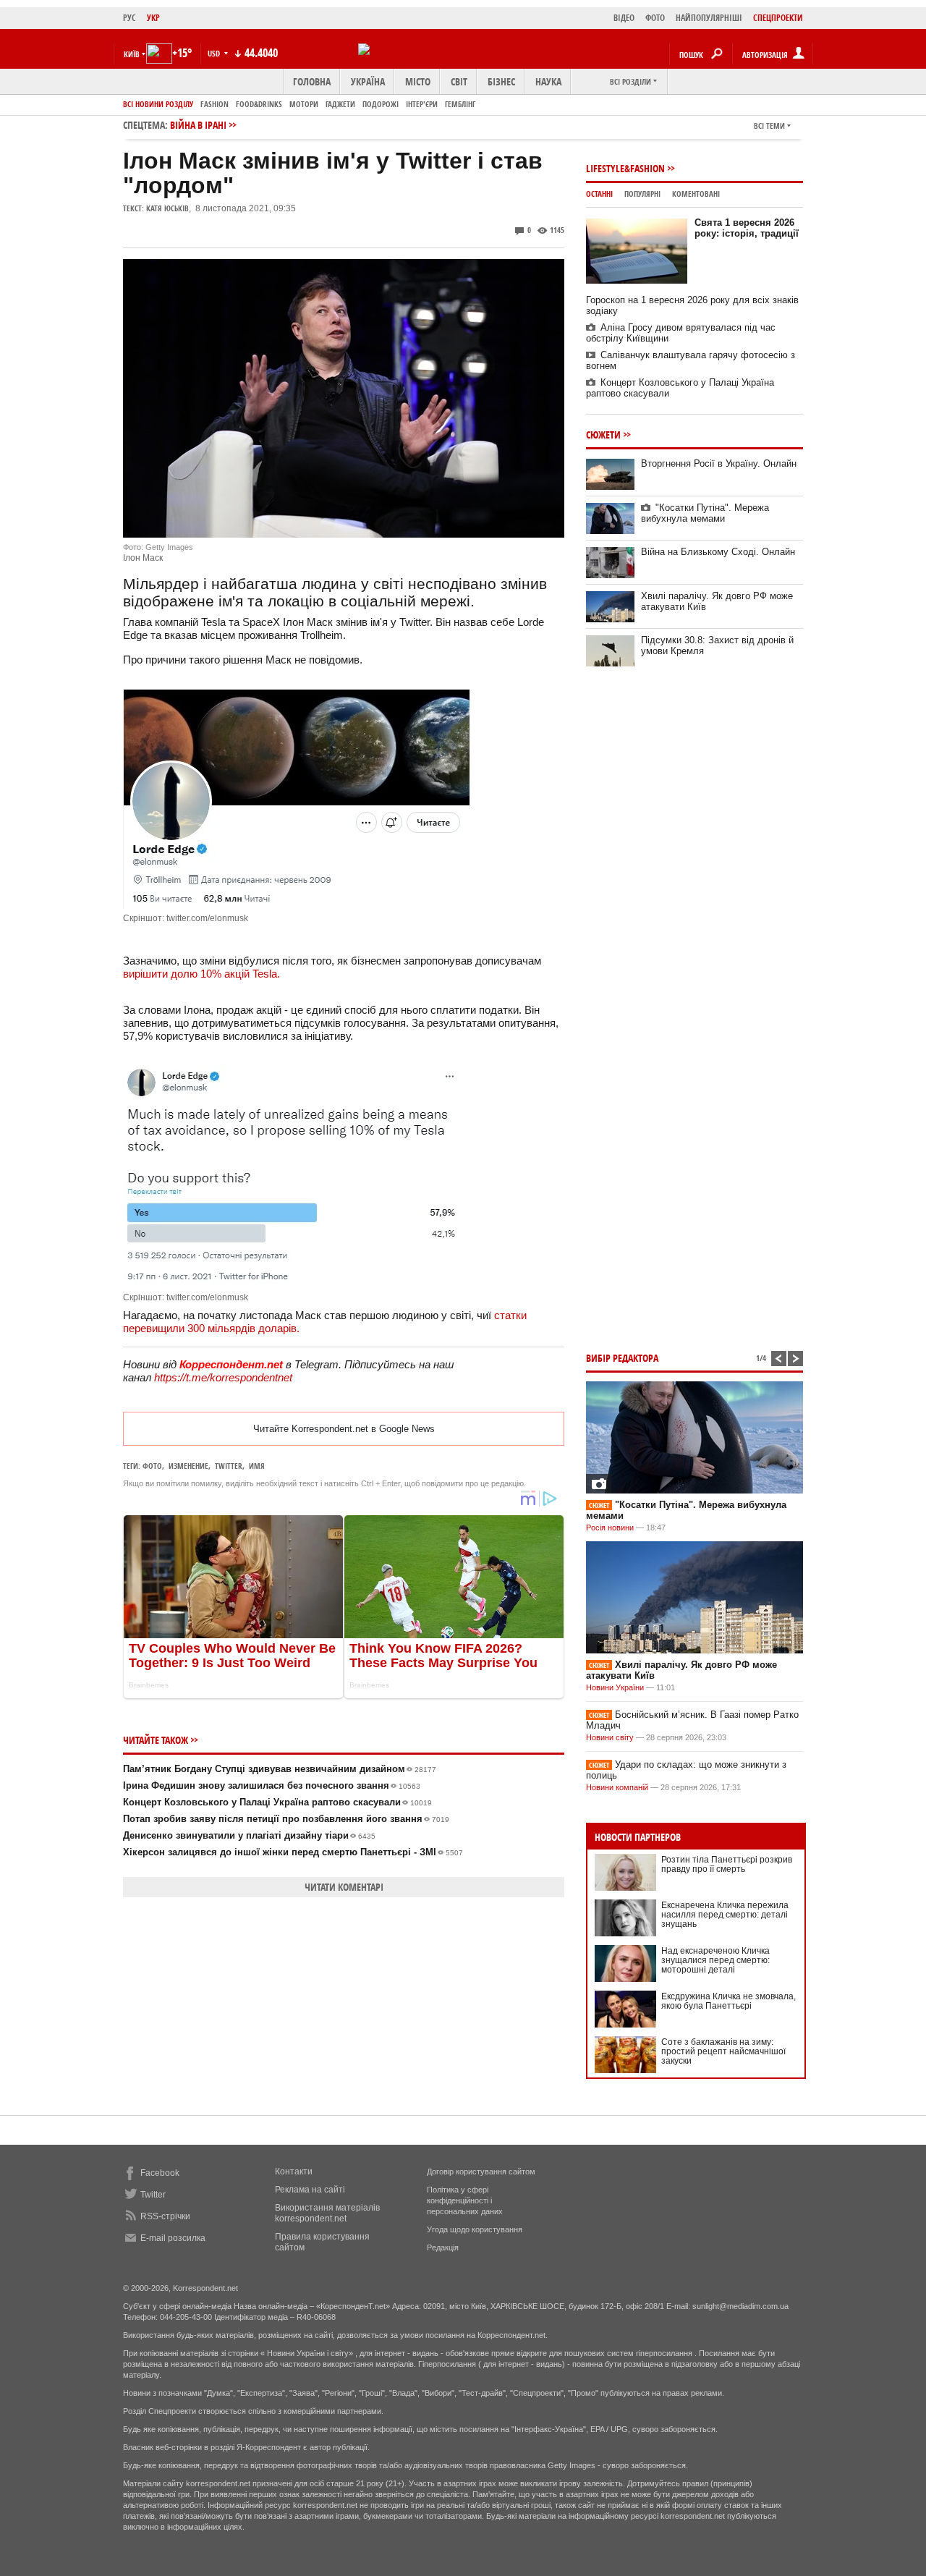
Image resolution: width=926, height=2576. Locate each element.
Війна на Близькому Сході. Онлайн (718, 552)
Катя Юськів (167, 208)
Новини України (615, 1687)
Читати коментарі (344, 1887)
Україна (368, 81)
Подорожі (381, 104)
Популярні (642, 194)
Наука (548, 81)
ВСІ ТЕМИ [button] (769, 126)
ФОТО (655, 18)
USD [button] (215, 53)
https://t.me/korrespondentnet (223, 1377)
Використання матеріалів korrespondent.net (327, 2213)
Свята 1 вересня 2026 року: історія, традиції (747, 228)
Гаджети (340, 104)
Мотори (304, 104)
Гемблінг (460, 104)
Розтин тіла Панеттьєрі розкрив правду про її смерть (727, 1864)
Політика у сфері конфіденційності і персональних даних (465, 2200)
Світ (459, 81)
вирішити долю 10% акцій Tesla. (201, 974)
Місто (418, 81)
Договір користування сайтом (481, 2172)
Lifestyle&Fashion (625, 168)
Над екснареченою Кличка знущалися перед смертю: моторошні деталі (715, 1960)
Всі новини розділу (158, 104)
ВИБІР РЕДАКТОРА (622, 1358)
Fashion (214, 104)
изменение (188, 1466)
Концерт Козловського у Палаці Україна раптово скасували (277, 1802)
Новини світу (610, 1737)
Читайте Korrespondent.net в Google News (344, 1429)
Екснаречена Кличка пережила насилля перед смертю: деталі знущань (725, 1915)
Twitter (153, 2195)
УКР (153, 18)
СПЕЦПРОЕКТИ (778, 18)
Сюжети (603, 435)
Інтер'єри (422, 104)
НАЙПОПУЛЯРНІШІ (709, 18)
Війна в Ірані (198, 125)
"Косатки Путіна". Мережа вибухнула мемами (705, 513)
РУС (129, 18)
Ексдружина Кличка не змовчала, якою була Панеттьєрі (729, 2001)
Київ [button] (132, 54)
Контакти (294, 2172)
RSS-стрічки (165, 2216)
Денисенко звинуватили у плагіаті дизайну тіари (249, 1835)
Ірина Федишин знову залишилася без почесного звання (272, 1785)
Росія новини (610, 1528)
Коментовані (696, 194)
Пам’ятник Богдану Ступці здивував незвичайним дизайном (280, 1769)
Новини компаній (617, 1787)
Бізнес (501, 81)
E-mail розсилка (173, 2238)
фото (152, 1466)
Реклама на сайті (310, 2190)
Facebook (160, 2173)
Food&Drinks (259, 104)
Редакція (443, 2247)
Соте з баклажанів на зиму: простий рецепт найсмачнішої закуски (723, 2051)
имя (257, 1466)
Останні (599, 194)
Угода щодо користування (475, 2229)
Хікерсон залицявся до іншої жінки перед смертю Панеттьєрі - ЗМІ (293, 1852)
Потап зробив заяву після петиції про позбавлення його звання (286, 1819)
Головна (312, 81)
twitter (229, 1466)
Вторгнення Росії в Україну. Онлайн (719, 463)
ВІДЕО (624, 18)
